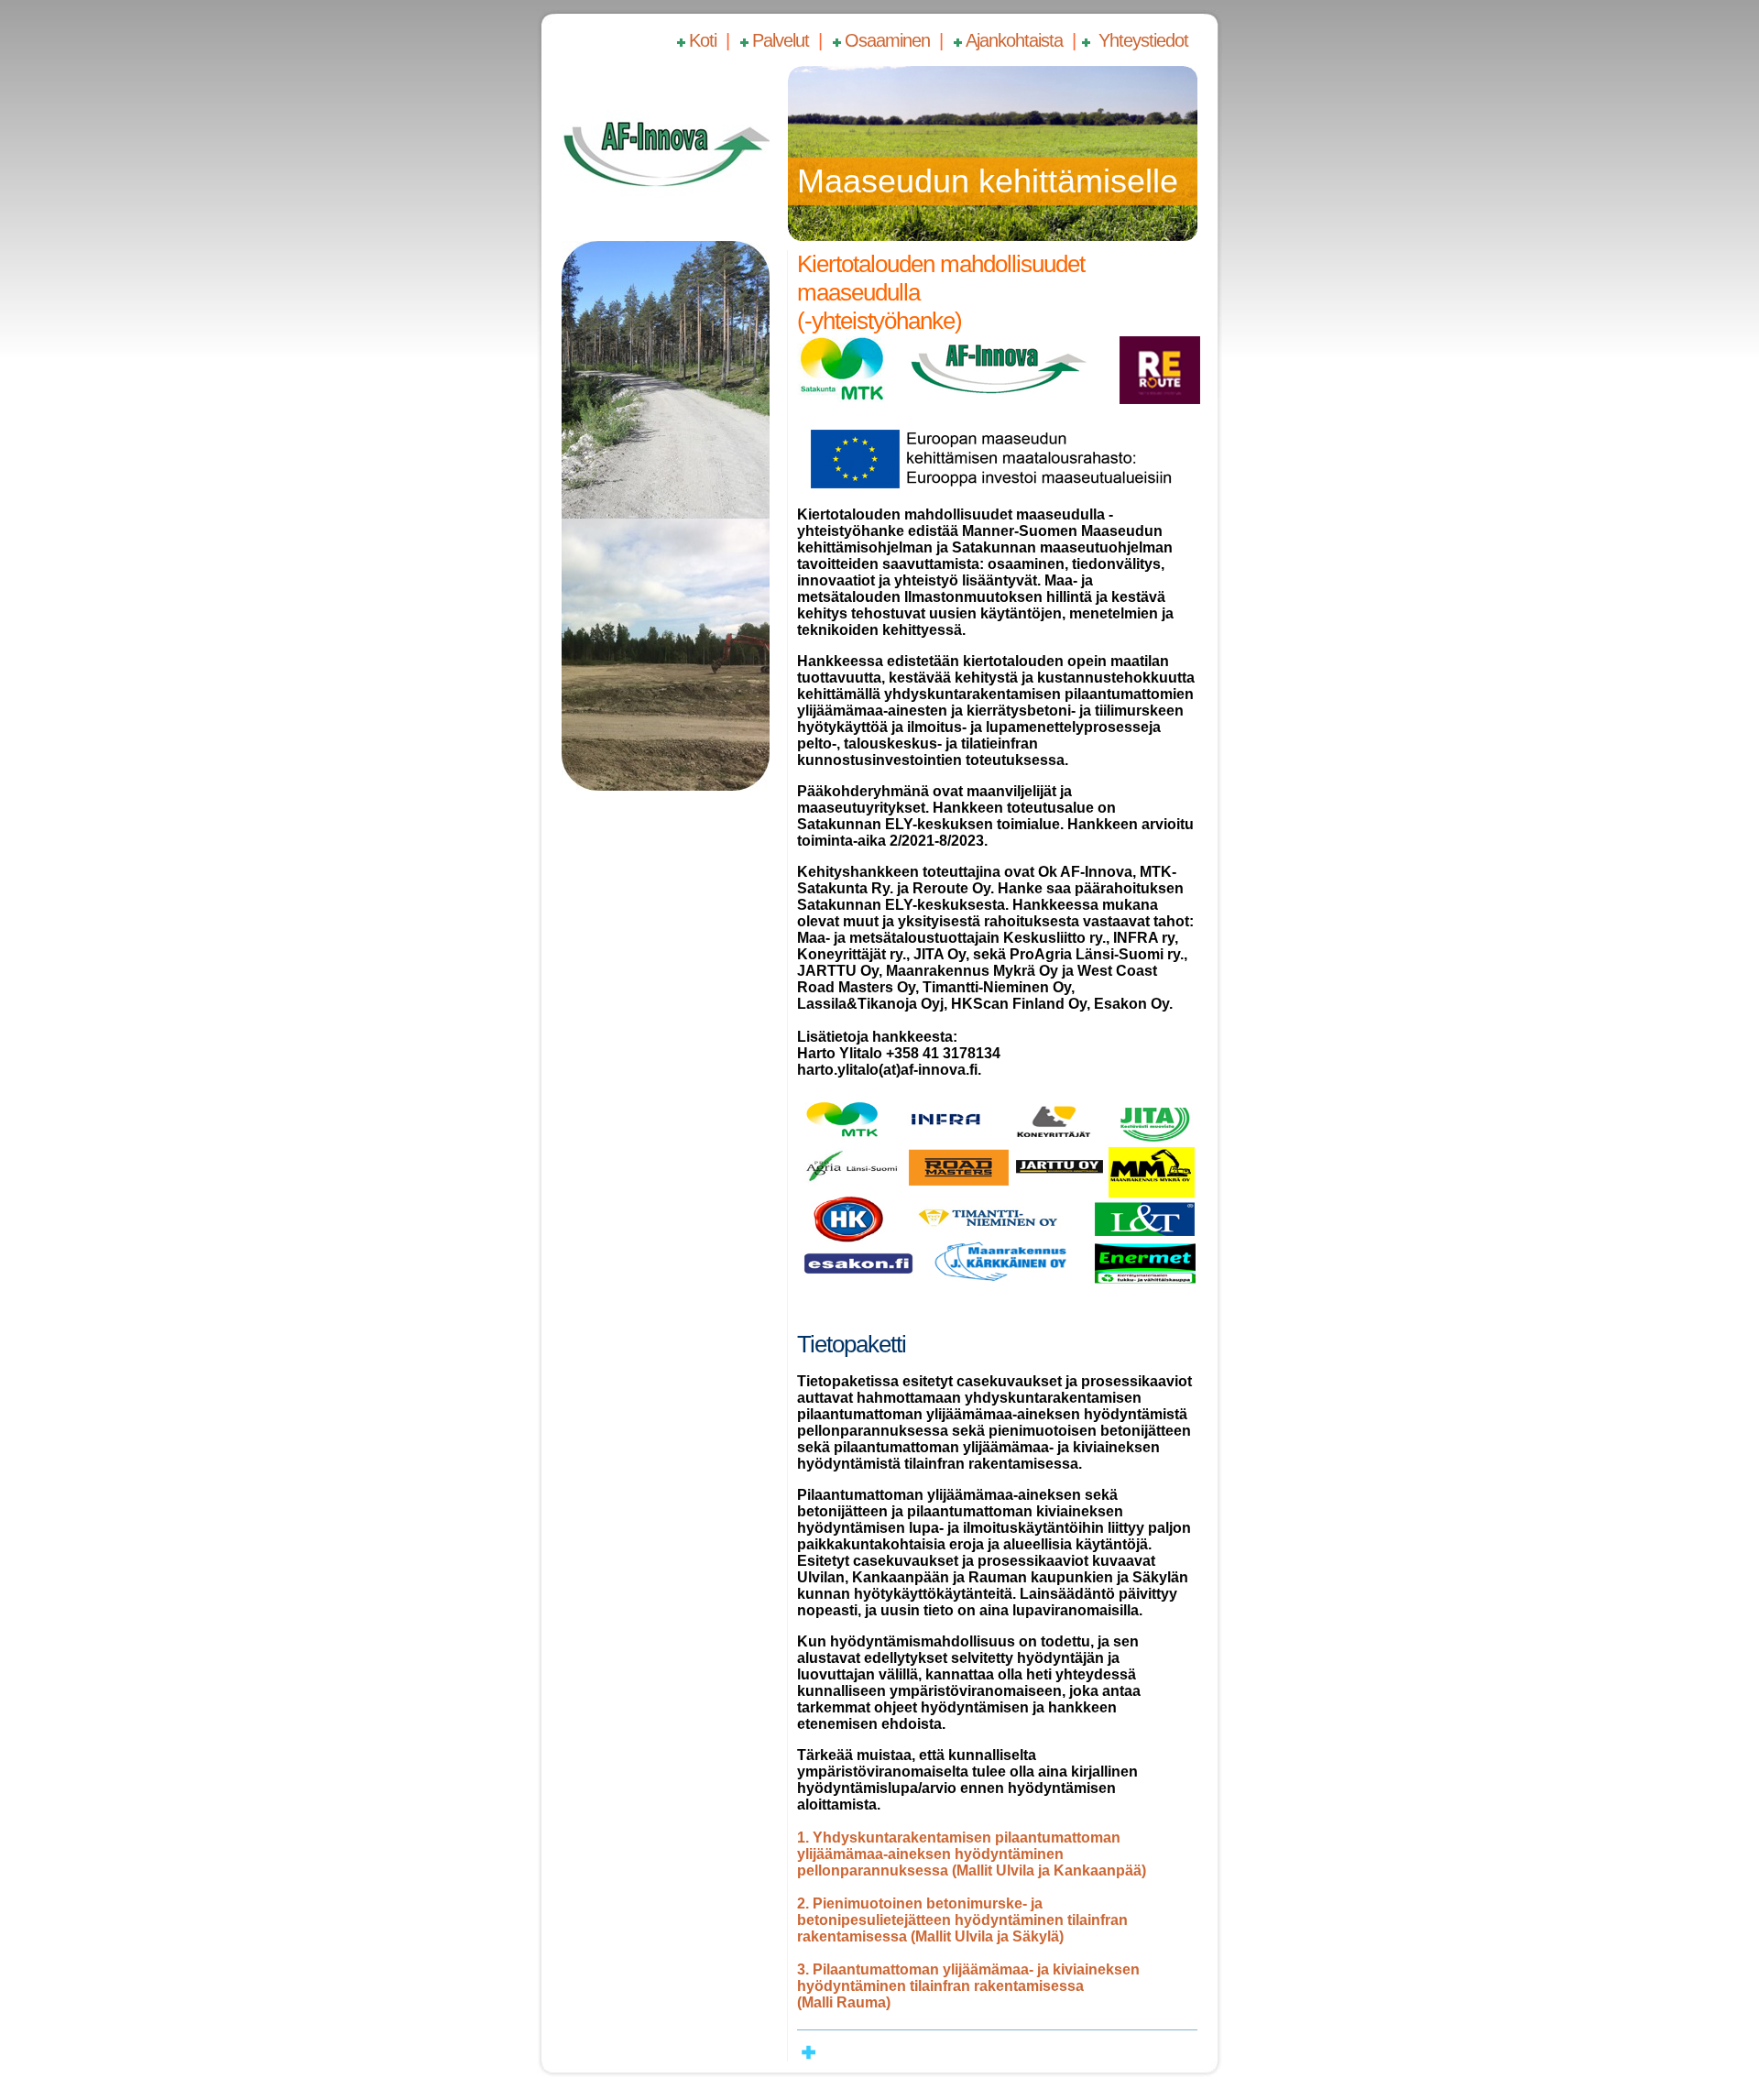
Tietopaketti (852, 1344)
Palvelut (781, 40)
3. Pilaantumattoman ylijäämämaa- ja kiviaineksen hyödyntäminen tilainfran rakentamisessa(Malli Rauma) (968, 1986)
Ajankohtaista (1014, 40)
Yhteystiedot (1141, 40)
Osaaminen (887, 40)
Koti (703, 40)
